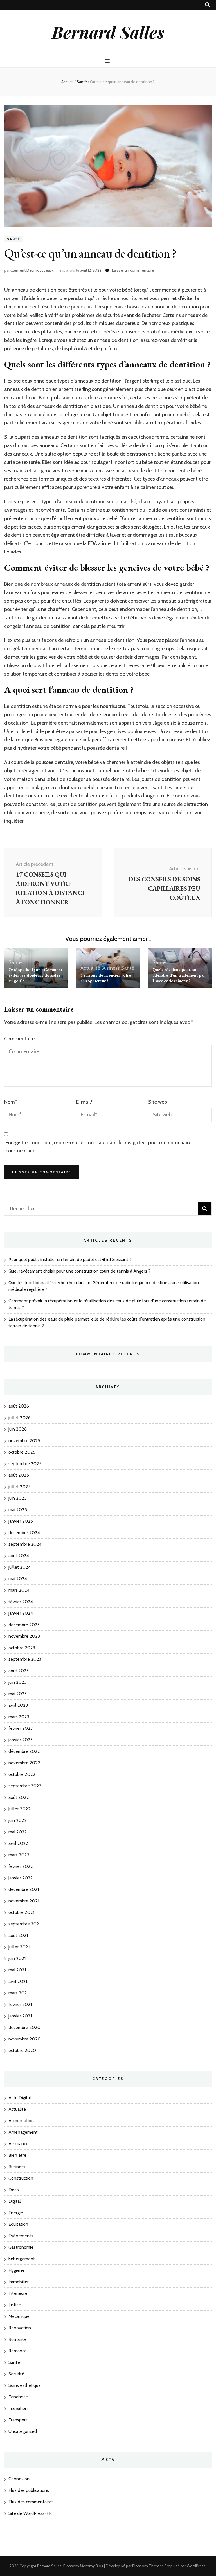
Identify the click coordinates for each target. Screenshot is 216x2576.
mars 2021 (18, 1993)
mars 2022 (19, 1855)
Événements (21, 2236)
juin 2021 (17, 1958)
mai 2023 (18, 1694)
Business (111, 968)
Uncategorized (23, 2431)
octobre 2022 (22, 1774)
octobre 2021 (21, 1912)
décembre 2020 (24, 2027)
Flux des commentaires (31, 2502)
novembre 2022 (24, 1763)
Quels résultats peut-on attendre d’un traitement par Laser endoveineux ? (179, 975)
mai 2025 (18, 1510)
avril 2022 (18, 1843)
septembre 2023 (25, 1659)
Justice (15, 2305)
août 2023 (19, 1671)
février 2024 (21, 1602)
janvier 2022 (21, 1878)
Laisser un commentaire (133, 270)
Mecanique (19, 2316)
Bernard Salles (108, 32)
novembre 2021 (24, 1901)
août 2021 (18, 1935)
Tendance (18, 2397)
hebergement (22, 2259)
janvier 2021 (20, 2016)
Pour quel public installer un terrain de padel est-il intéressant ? (70, 1260)
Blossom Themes (148, 2566)
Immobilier (19, 2282)
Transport (18, 2420)
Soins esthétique (25, 2385)
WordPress (196, 2566)
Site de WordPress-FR (30, 2513)
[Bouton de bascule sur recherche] (208, 5)
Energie (16, 2213)
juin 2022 (18, 1820)
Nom (11, 1102)
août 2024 (19, 1556)
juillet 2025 (20, 1487)
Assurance (18, 2144)
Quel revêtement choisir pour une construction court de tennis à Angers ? (79, 1271)
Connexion (19, 2479)
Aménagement (23, 2132)
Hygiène (16, 2270)
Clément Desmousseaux (32, 270)
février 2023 (21, 1728)
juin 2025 (18, 1498)
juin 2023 (17, 1682)
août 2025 (19, 1475)
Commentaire (19, 1039)
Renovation (20, 2328)
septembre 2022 (25, 1786)
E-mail (84, 1102)
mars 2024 (19, 1590)
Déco (14, 2190)
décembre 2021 (24, 1889)
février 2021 (20, 2004)
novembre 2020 (25, 2039)
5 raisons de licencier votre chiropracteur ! (106, 978)
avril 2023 (18, 1705)
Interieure (18, 2293)
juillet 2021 (19, 1947)
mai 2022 (18, 1832)
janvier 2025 (21, 1521)
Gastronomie (21, 2247)
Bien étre (17, 2155)
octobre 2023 (22, 1648)
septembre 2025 (25, 1464)
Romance (18, 2339)
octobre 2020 (22, 2050)
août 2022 (19, 1797)
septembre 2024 (25, 1544)
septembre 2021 (24, 1924)
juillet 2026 (20, 1418)
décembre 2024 (24, 1533)
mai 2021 (17, 1970)
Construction (21, 2178)
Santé (13, 239)
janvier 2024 (21, 1613)
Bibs (39, 740)
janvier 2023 (21, 1740)
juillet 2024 (20, 1567)
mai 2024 (18, 1579)
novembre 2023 (24, 1636)
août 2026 (19, 1406)
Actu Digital (20, 2098)
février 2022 (21, 1866)
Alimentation (21, 2121)
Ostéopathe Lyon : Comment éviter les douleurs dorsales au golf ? (35, 975)
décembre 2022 (24, 1751)
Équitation (18, 2224)
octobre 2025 (22, 1452)
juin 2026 (18, 1429)
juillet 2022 (20, 1809)
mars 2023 (19, 1717)
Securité (16, 2374)
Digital (15, 2201)
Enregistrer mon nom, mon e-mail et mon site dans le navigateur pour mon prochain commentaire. (98, 1147)
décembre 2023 (24, 1625)
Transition (18, 2408)
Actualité (90, 968)
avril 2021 (18, 1981)
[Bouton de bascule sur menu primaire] (108, 61)
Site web (158, 1102)
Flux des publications (29, 2490)
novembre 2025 (24, 1441)
